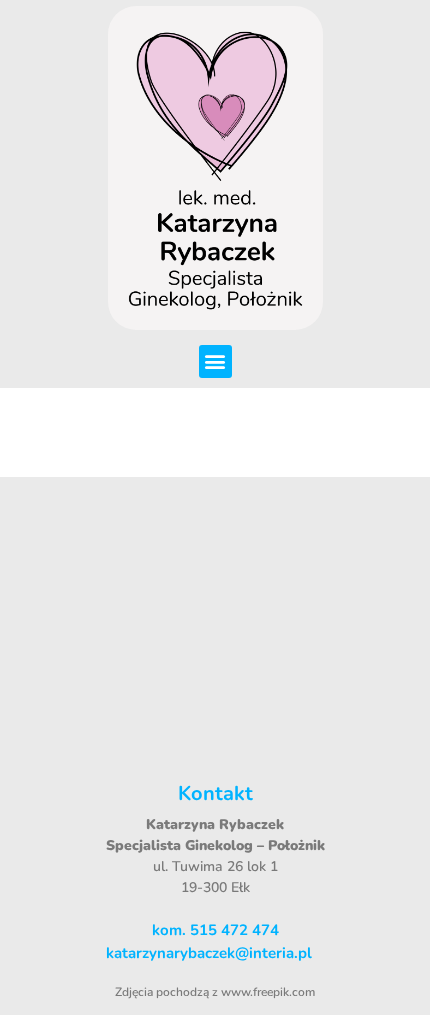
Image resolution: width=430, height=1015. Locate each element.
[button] (215, 361)
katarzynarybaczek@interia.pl (209, 953)
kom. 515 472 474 (215, 930)
